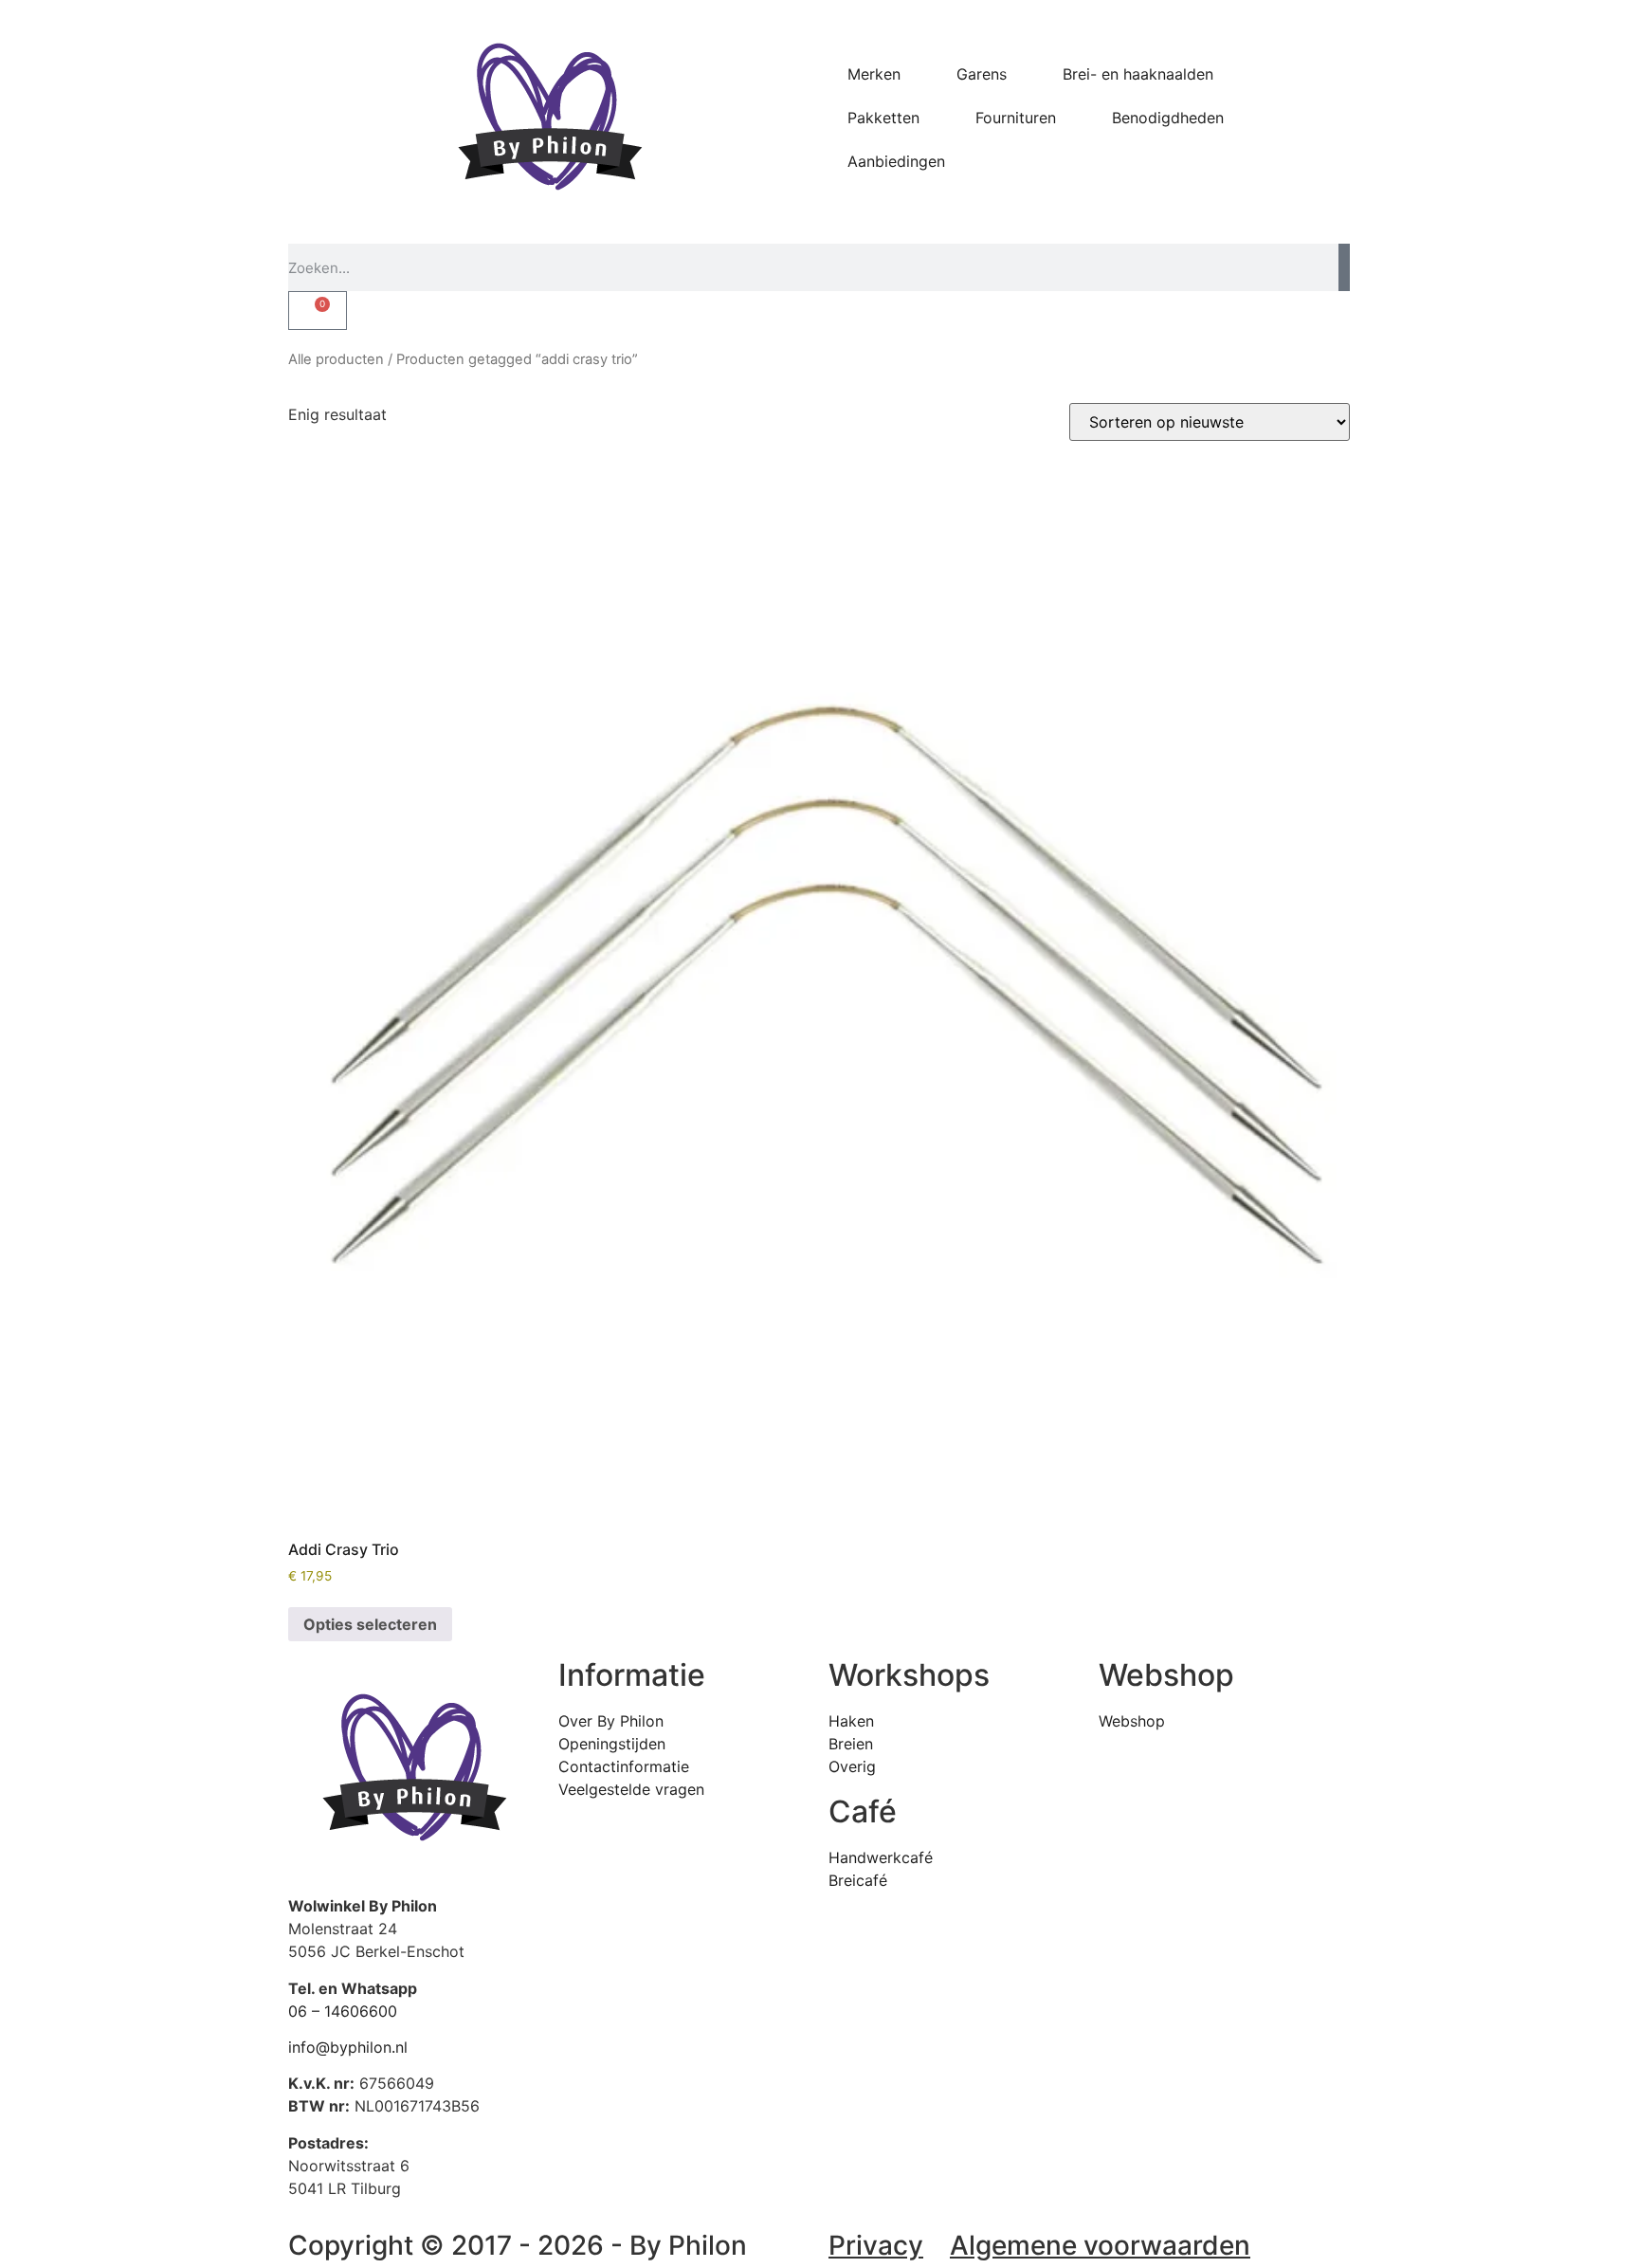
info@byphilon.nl (348, 2047)
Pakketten (883, 118)
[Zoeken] (1344, 267)
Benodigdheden (1168, 118)
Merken (874, 74)
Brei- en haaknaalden (1138, 74)
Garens (982, 74)
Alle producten (336, 359)
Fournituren (1016, 118)
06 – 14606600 (343, 2011)
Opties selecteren (370, 1624)
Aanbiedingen (896, 161)
